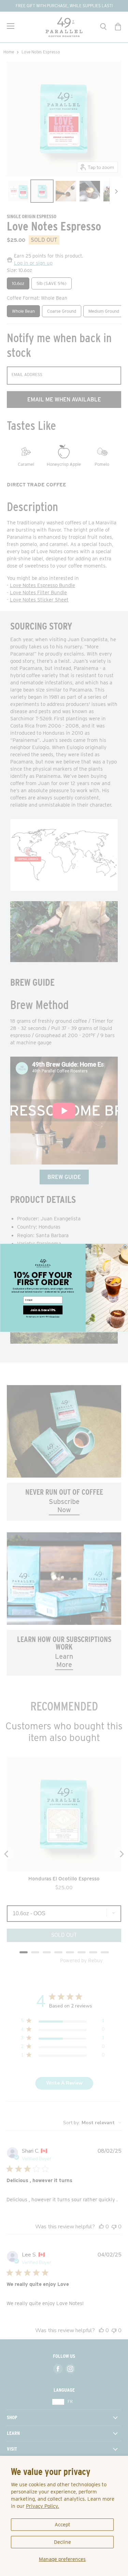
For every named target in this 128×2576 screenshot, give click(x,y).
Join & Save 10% (42, 1310)
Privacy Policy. (42, 2506)
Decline (62, 2542)
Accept (62, 2525)
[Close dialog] (125, 1247)
